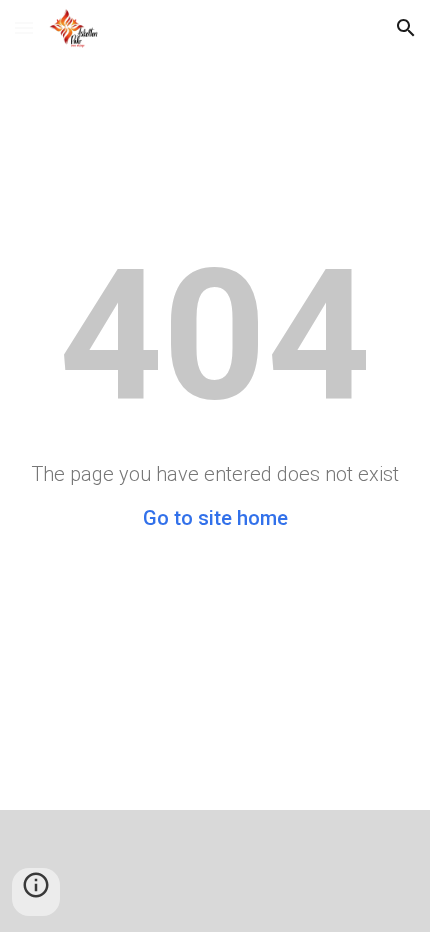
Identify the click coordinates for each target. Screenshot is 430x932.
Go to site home (215, 518)
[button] (24, 27)
